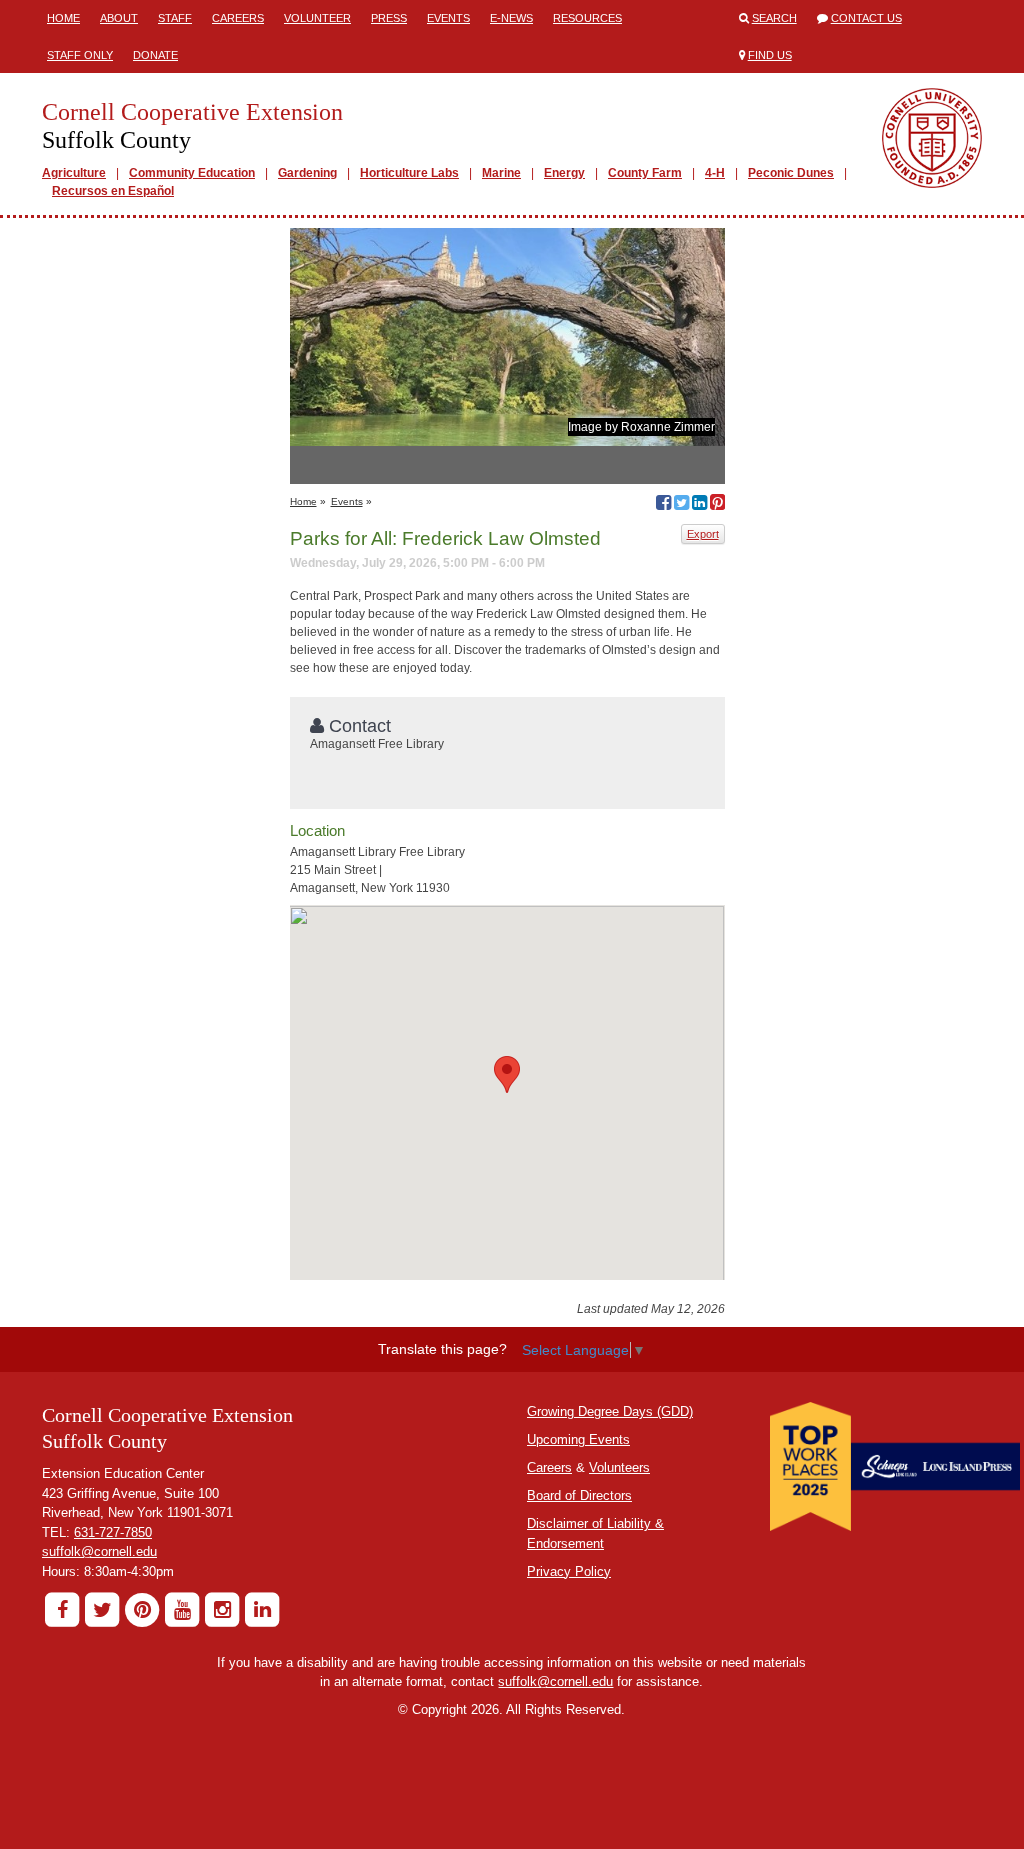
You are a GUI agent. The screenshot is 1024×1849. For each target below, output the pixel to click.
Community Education (192, 173)
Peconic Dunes (791, 173)
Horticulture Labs (409, 173)
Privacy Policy (569, 1571)
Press (389, 18)
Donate (155, 55)
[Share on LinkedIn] (699, 505)
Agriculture (74, 173)
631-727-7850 (113, 1532)
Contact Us (866, 18)
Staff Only (80, 55)
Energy (564, 173)
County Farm (645, 173)
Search (774, 18)
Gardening (307, 173)
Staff (175, 18)
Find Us (770, 55)
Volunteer (317, 18)
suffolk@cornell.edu (99, 1551)
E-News (511, 18)
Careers (238, 18)
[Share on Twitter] (681, 505)
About (119, 18)
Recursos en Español (113, 191)
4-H (715, 173)
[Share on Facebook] (663, 505)
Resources (587, 18)
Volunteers (619, 1467)
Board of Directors (579, 1495)
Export (703, 534)
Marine (501, 173)
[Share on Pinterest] (717, 505)
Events (448, 18)
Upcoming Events (578, 1439)
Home (63, 18)
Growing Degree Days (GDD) (610, 1411)
